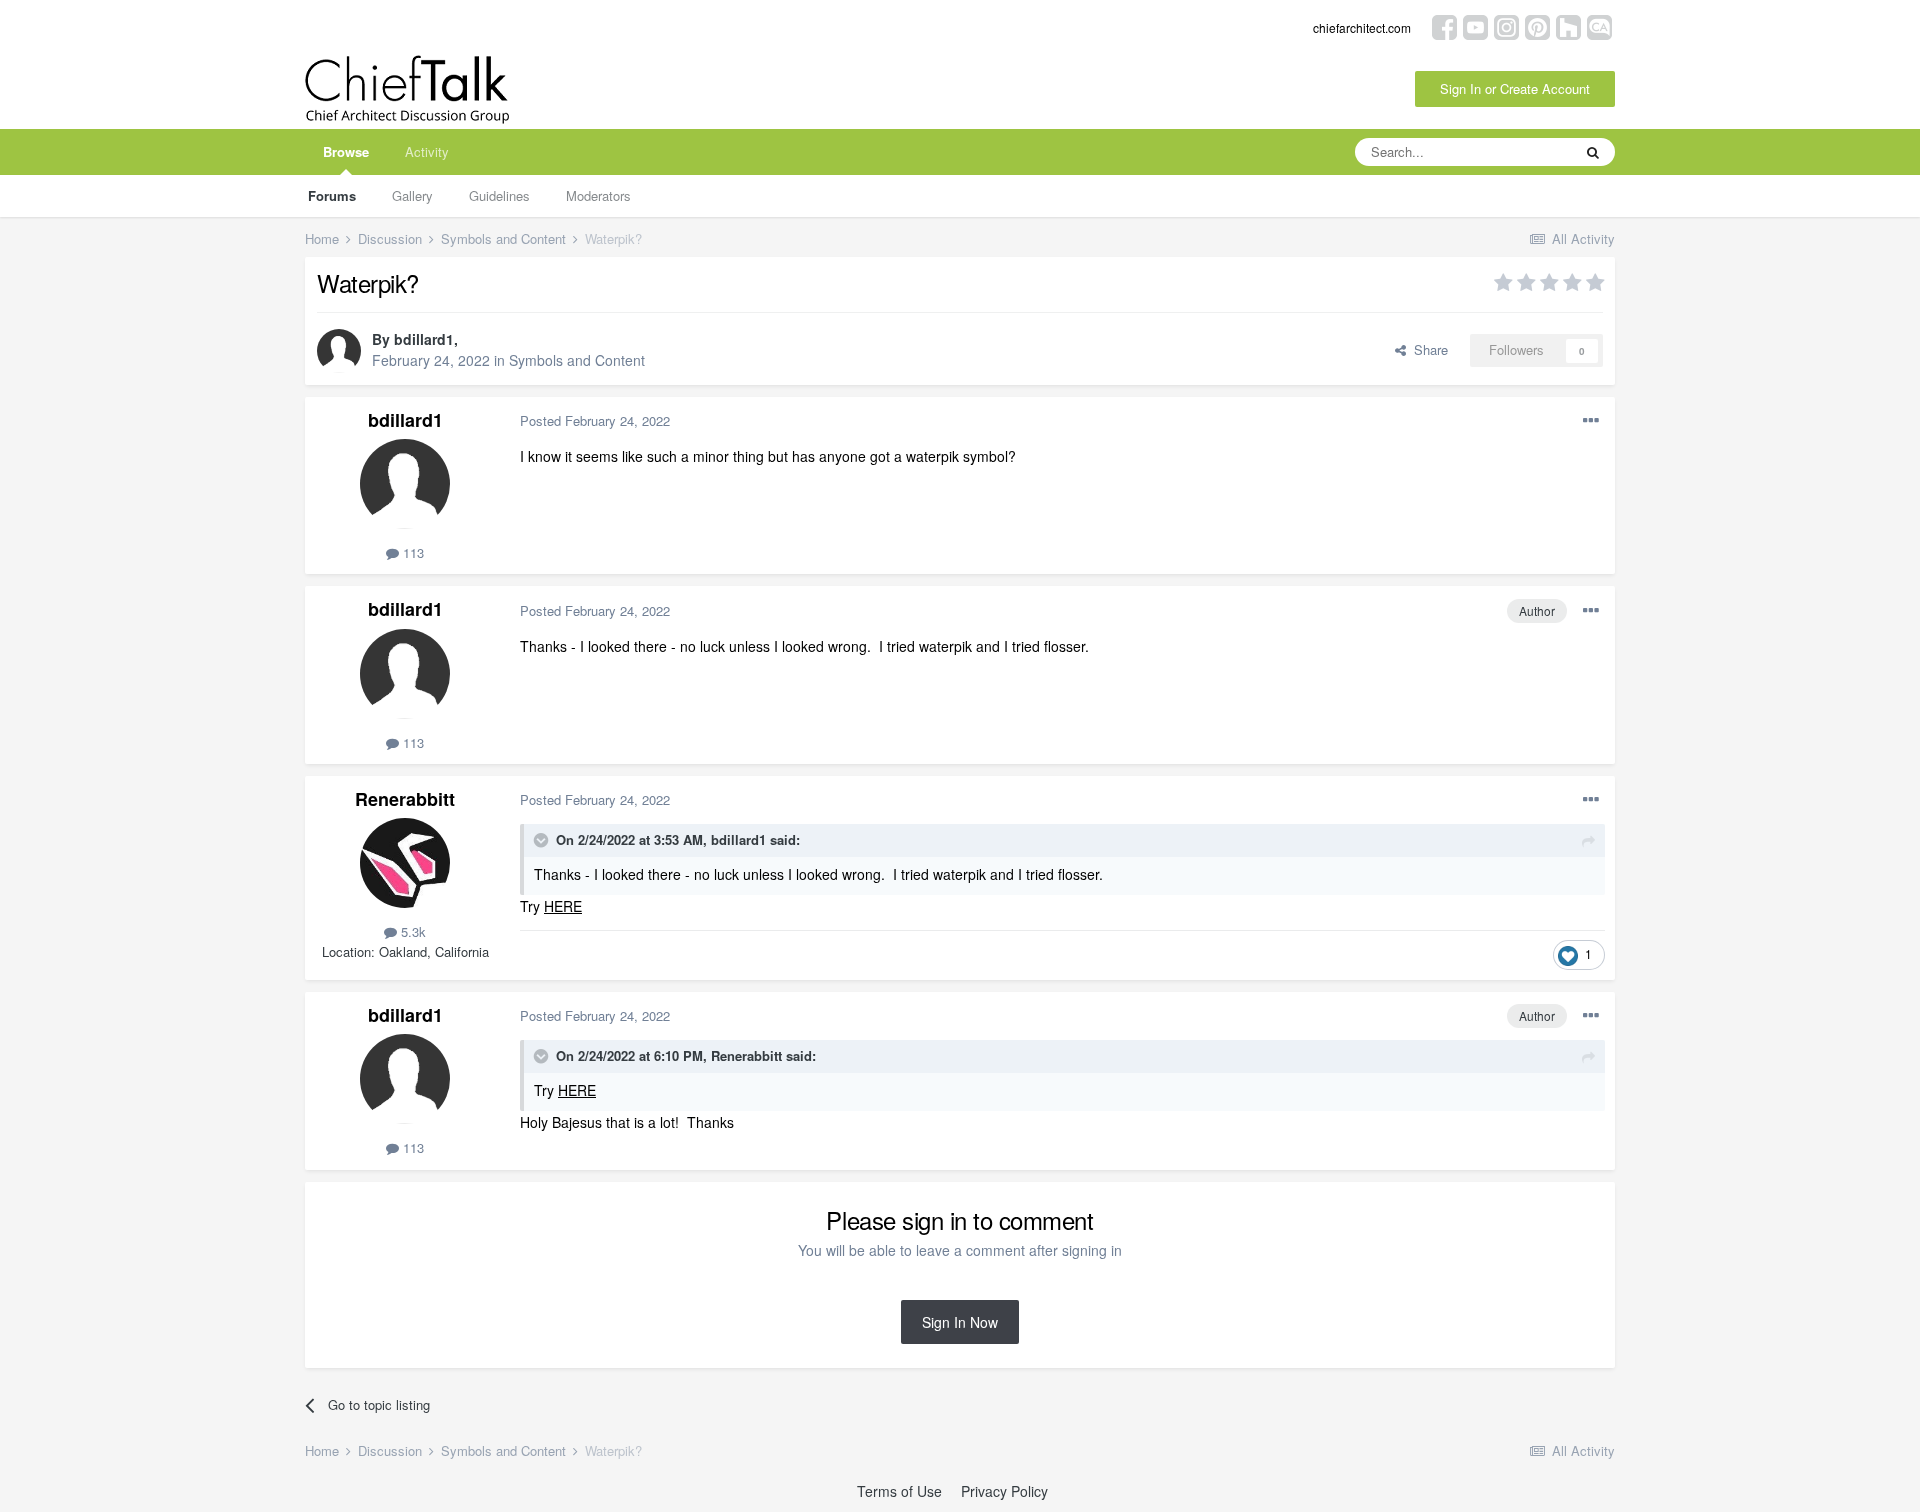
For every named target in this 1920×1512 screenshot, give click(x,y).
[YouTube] (1475, 25)
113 (411, 552)
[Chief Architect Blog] (1599, 25)
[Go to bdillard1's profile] (339, 351)
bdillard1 (424, 339)
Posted (595, 420)
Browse (346, 151)
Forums (332, 195)
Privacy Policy (1004, 1491)
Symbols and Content (577, 360)
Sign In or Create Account (1515, 88)
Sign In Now (960, 1322)
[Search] (1593, 152)
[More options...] (1591, 421)
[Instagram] (1506, 25)
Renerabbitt (405, 799)
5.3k (411, 931)
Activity (427, 151)
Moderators (598, 195)
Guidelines (499, 195)
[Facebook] (1444, 25)
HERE (563, 906)
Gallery (412, 195)
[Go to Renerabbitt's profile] (405, 863)
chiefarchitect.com (1362, 27)
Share (1427, 349)
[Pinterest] (1537, 25)
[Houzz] (1568, 25)
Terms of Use (899, 1491)
